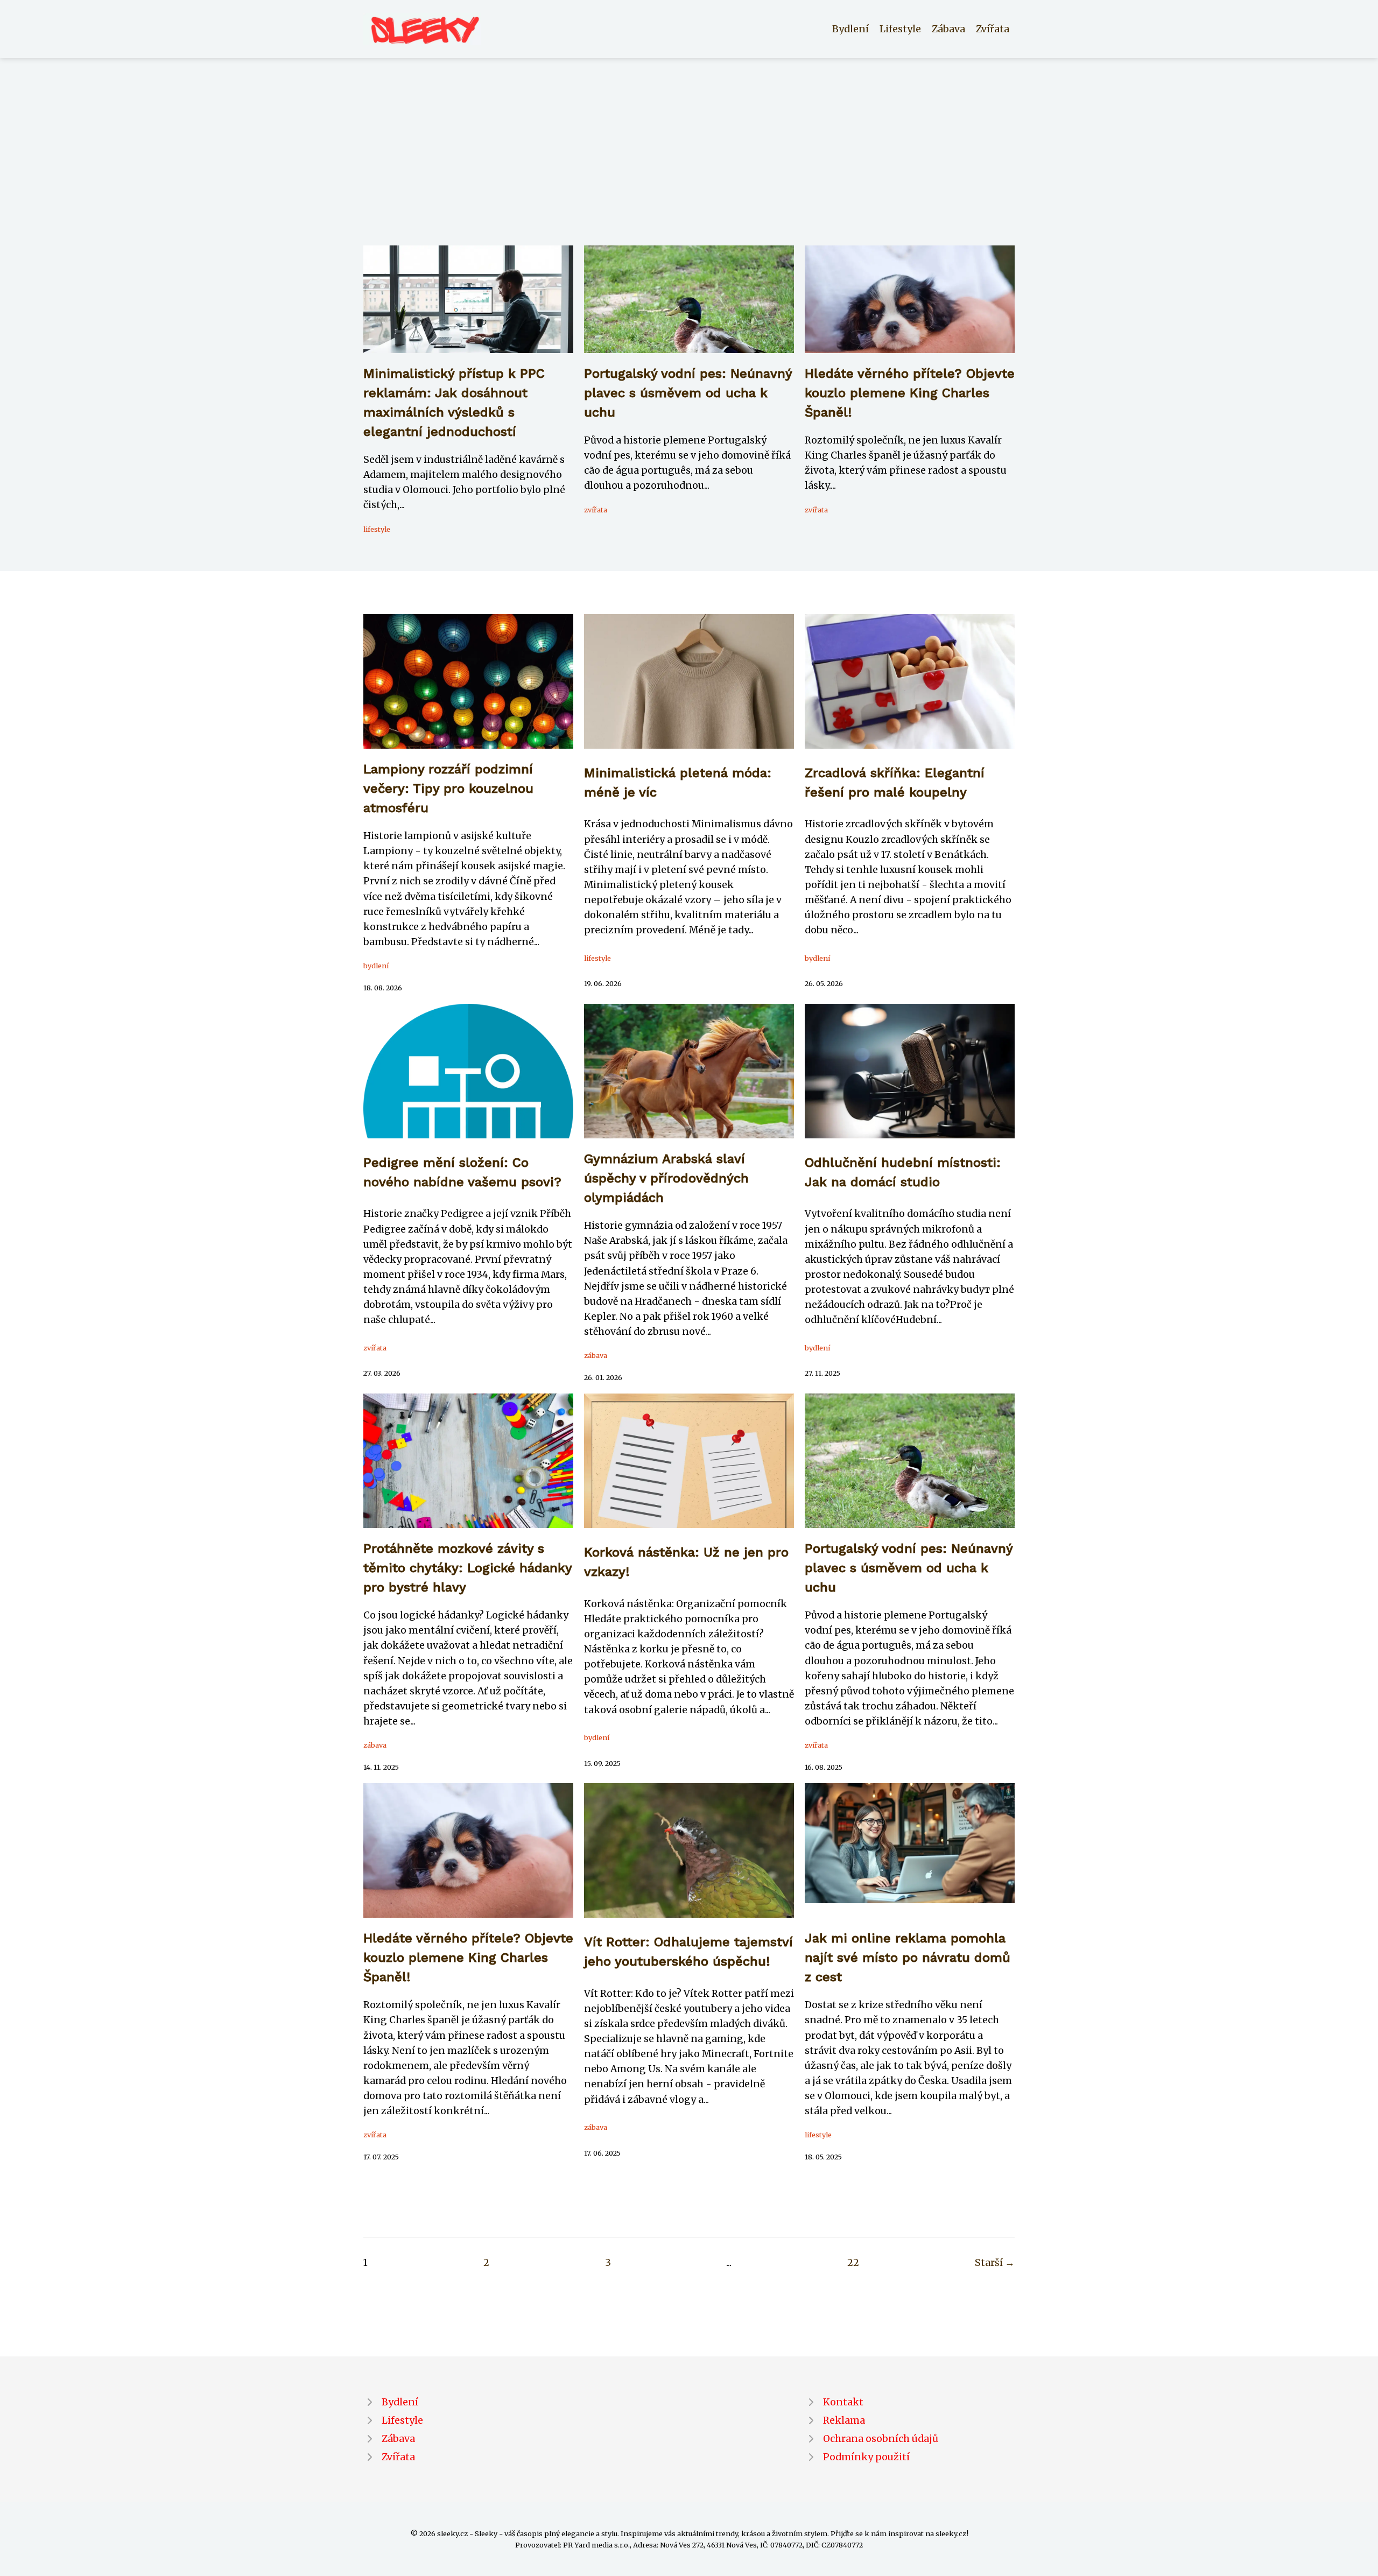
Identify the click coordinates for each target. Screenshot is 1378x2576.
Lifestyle (900, 29)
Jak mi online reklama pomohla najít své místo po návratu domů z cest (908, 1958)
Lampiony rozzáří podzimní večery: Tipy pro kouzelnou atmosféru (448, 789)
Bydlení (850, 29)
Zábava (948, 29)
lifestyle (377, 529)
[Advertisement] (689, 165)
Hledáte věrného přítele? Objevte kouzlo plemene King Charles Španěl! (910, 393)
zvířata (596, 510)
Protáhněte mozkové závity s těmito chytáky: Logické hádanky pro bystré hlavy (467, 1568)
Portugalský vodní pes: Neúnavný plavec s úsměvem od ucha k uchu (688, 393)
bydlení (376, 966)
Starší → (995, 2263)
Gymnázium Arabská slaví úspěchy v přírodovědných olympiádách (666, 1178)
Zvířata (993, 29)
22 (853, 2263)
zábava (596, 1355)
